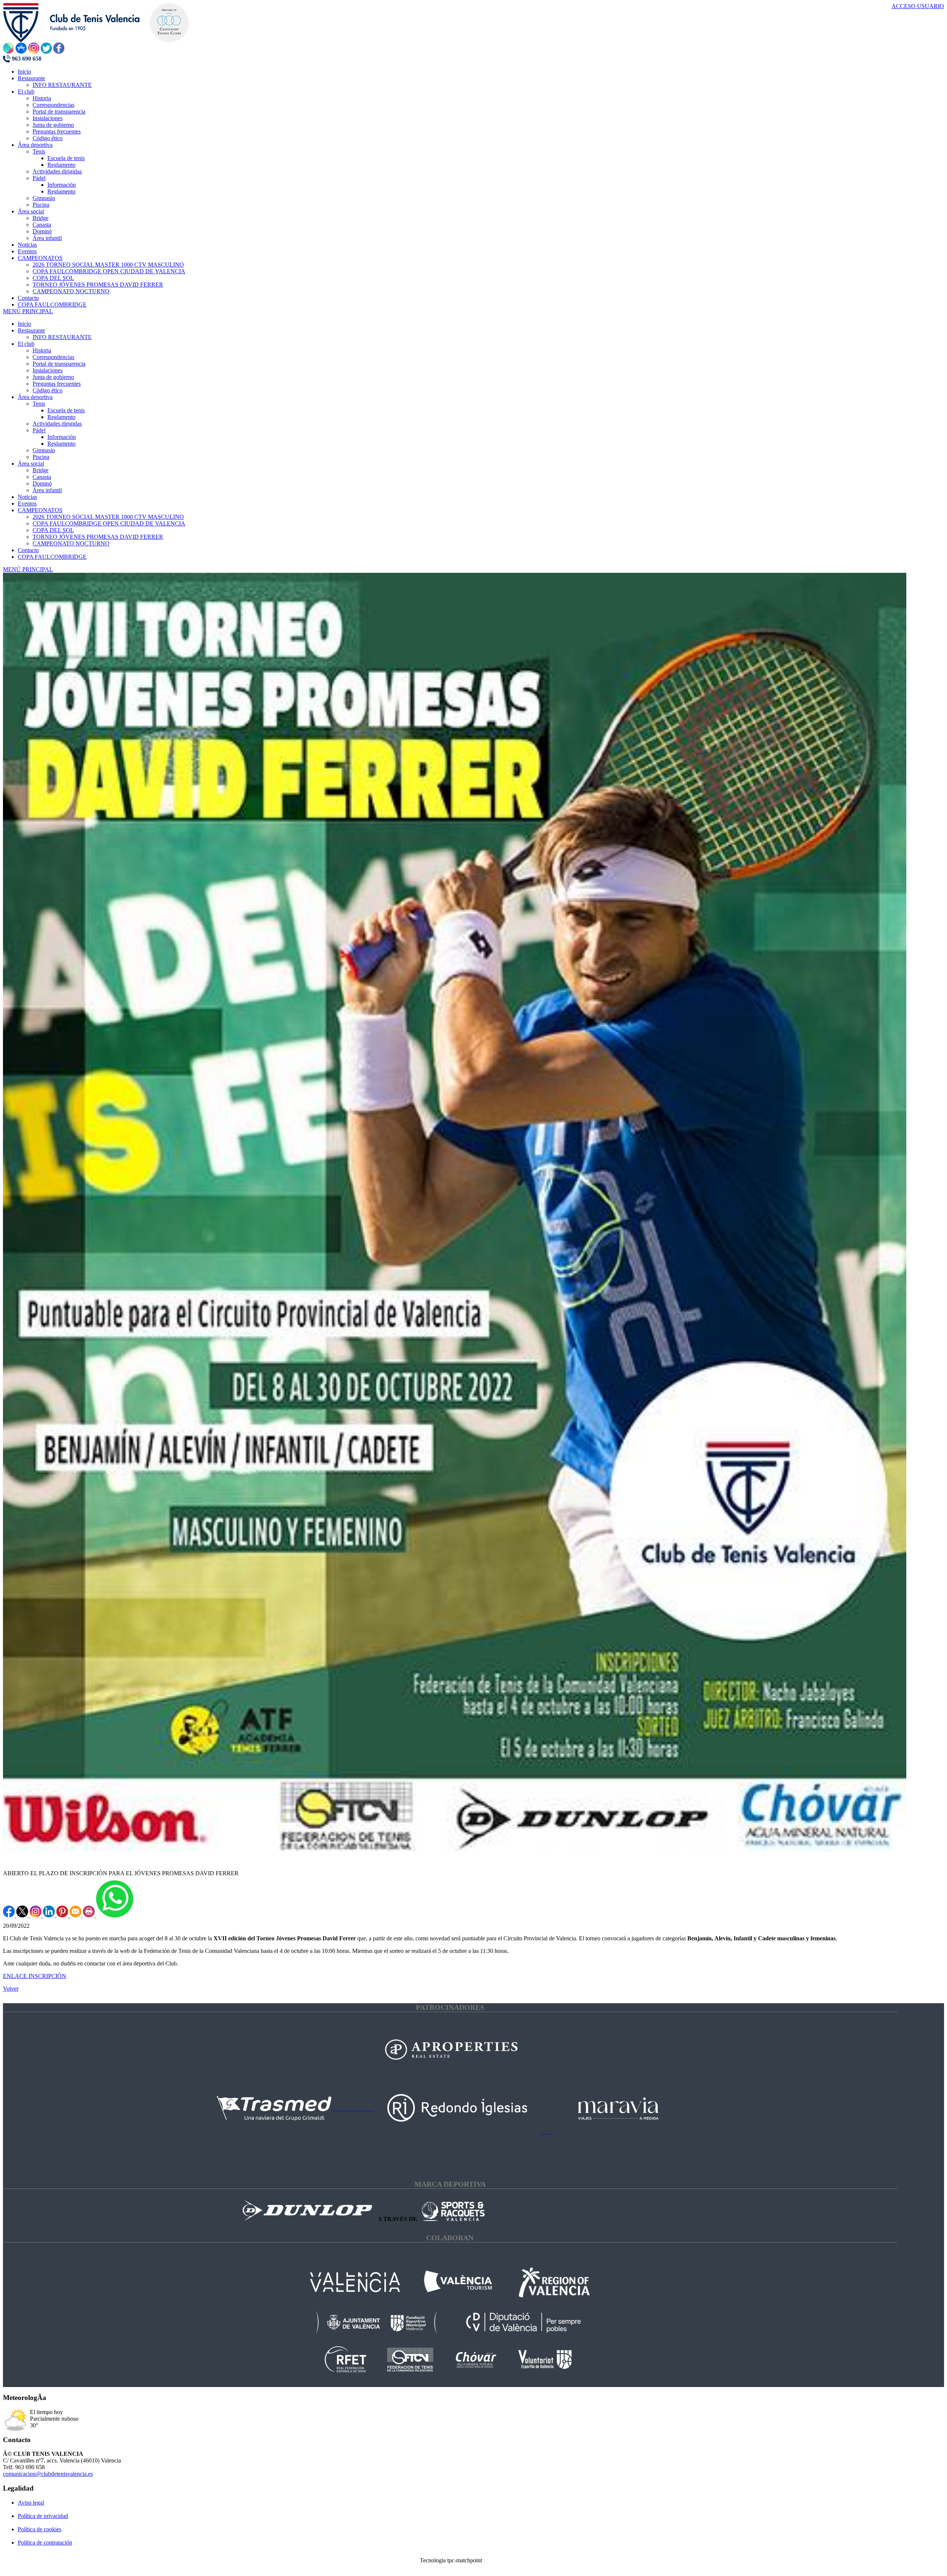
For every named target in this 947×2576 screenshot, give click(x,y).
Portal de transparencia (59, 364)
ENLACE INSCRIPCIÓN (35, 1976)
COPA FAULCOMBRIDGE (52, 557)
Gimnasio (44, 450)
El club (26, 344)
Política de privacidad (43, 2516)
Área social (31, 464)
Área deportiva (35, 397)
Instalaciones (48, 370)
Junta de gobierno (53, 377)
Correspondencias (53, 357)
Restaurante (31, 330)
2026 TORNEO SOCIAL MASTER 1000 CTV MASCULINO (108, 517)
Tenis (39, 404)
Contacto (28, 550)
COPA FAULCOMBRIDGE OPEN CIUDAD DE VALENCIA (109, 523)
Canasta (42, 477)
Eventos (27, 503)
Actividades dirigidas (57, 424)
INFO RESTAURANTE (62, 337)
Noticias (27, 497)
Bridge (41, 470)
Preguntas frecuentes (57, 384)
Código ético (48, 390)
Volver (11, 1989)
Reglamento (61, 417)
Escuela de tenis (66, 410)
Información (62, 437)
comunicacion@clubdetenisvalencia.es (48, 2474)
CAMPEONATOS (40, 510)
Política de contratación (45, 2543)
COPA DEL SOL (53, 530)
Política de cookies (40, 2529)
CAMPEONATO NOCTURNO (71, 543)
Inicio (24, 324)
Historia (42, 350)
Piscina (41, 457)
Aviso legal (31, 2503)
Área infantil (47, 490)
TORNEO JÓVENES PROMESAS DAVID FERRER (98, 537)
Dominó (42, 484)
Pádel (39, 430)
